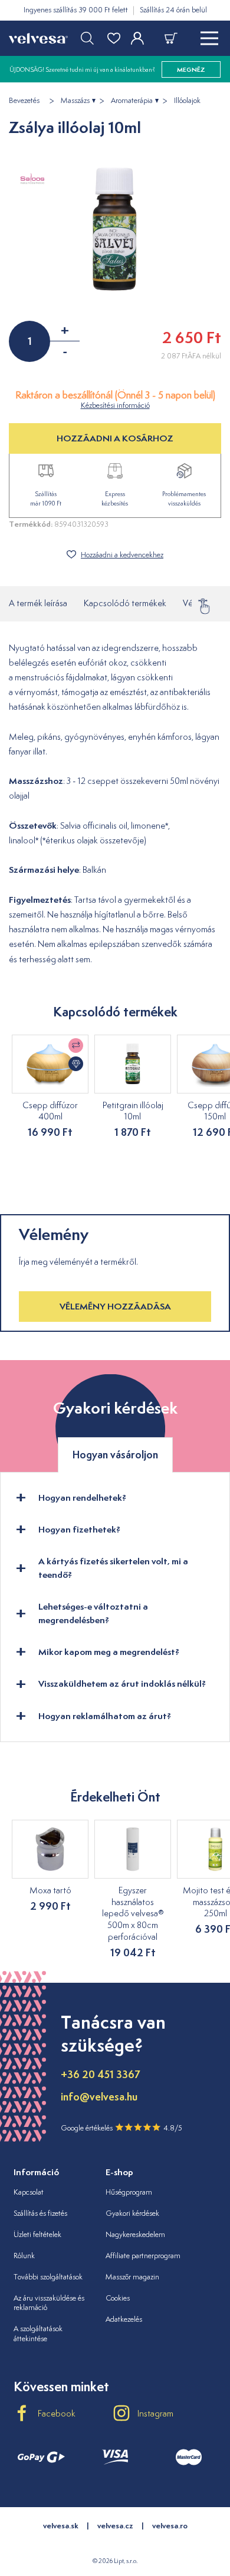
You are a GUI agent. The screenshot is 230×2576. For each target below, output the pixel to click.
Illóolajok (187, 101)
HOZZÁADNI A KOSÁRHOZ (115, 438)
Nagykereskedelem (135, 2234)
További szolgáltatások (48, 2277)
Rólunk (24, 2256)
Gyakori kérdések (132, 2213)
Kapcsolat (29, 2192)
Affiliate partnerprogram (143, 2256)
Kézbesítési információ (115, 405)
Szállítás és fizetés (40, 2213)
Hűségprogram (129, 2192)
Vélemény (201, 603)
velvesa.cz (115, 2526)
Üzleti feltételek (37, 2234)
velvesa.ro (170, 2526)
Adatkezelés (124, 2319)
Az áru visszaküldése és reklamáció (49, 2303)
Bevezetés (24, 101)
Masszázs (75, 101)
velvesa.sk (61, 2526)
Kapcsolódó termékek (125, 603)
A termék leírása (38, 603)
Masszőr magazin (132, 2277)
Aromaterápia (132, 101)
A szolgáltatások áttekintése (38, 2334)
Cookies (118, 2298)
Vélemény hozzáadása (115, 1306)
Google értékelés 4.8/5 (121, 2128)
